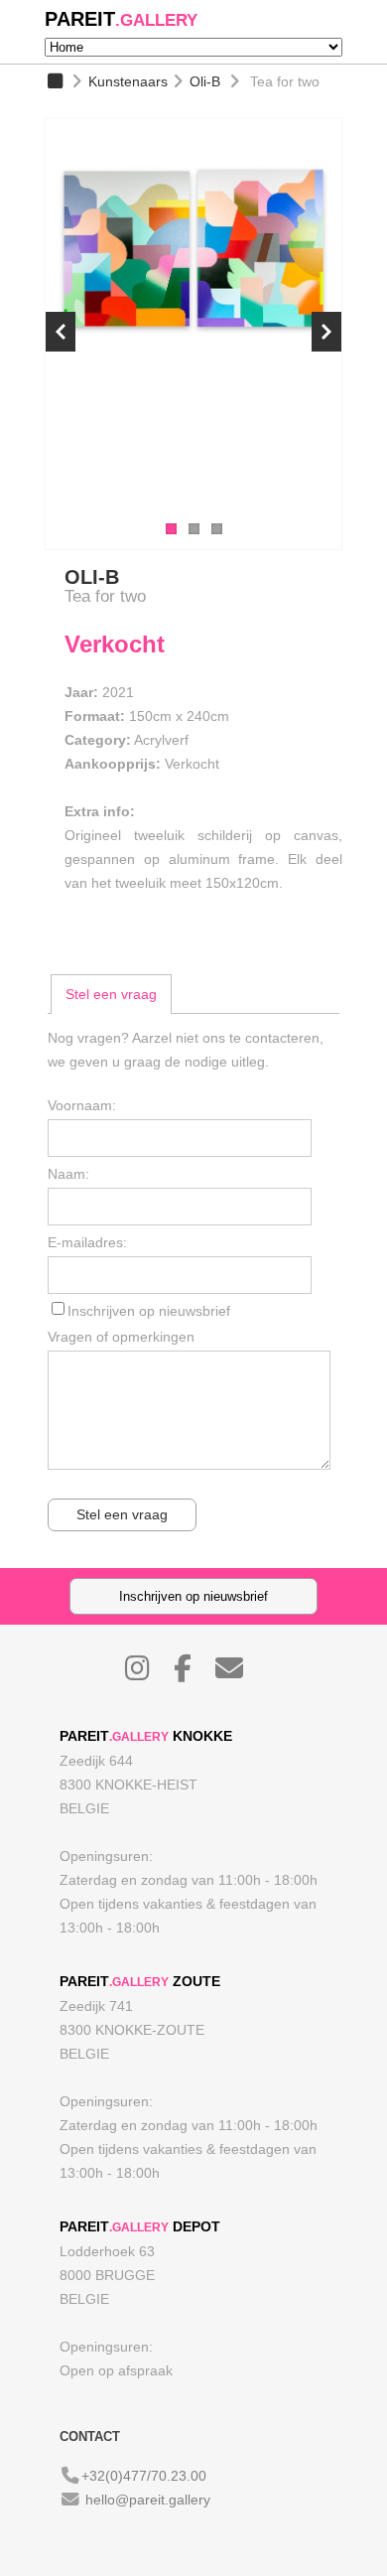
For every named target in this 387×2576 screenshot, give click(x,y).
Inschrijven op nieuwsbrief (149, 1311)
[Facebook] (193, 1673)
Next (326, 332)
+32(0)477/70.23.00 (144, 2476)
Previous (61, 332)
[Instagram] (147, 1673)
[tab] (111, 994)
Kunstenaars (128, 81)
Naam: (68, 1174)
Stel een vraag (111, 994)
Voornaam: (82, 1105)
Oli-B (205, 81)
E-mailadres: (87, 1242)
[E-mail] (239, 1673)
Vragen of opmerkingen (121, 1337)
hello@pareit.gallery (148, 2500)
